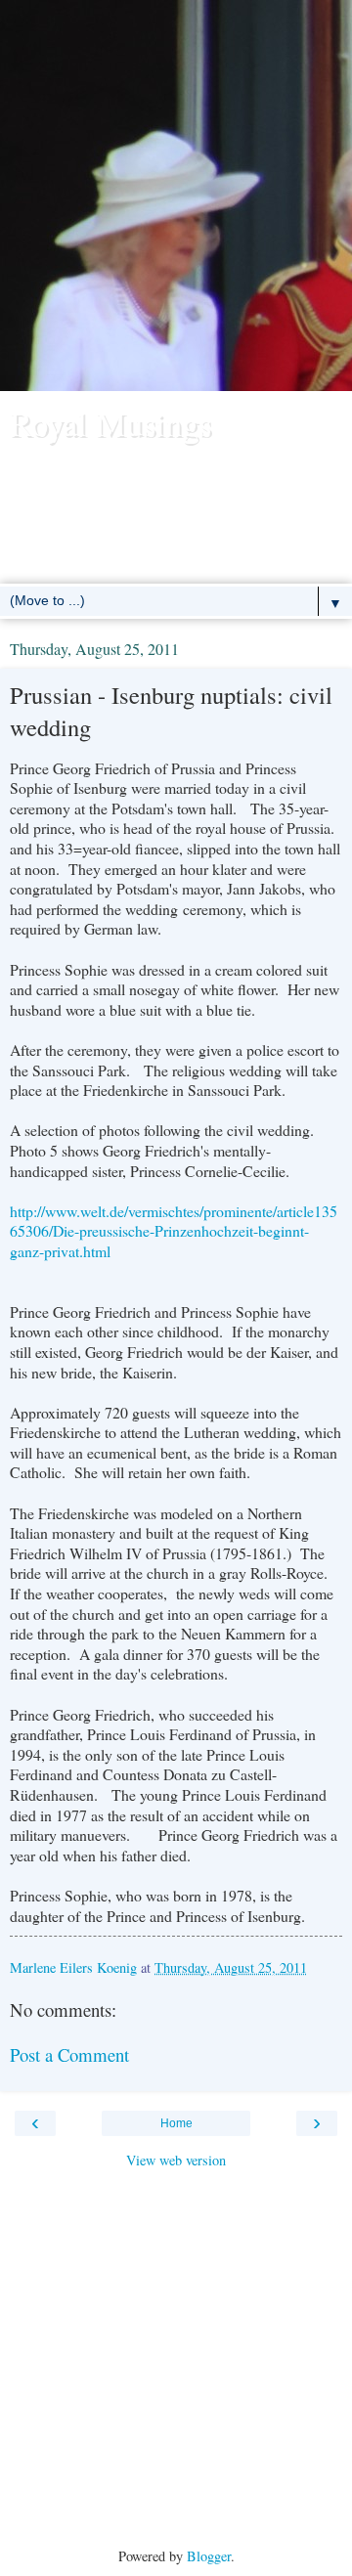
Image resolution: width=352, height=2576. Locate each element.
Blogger (209, 2556)
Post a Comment (69, 2054)
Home (176, 2123)
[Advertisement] (176, 205)
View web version (176, 2160)
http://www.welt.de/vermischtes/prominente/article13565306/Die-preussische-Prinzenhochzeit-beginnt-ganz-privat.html (174, 1231)
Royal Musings (110, 423)
